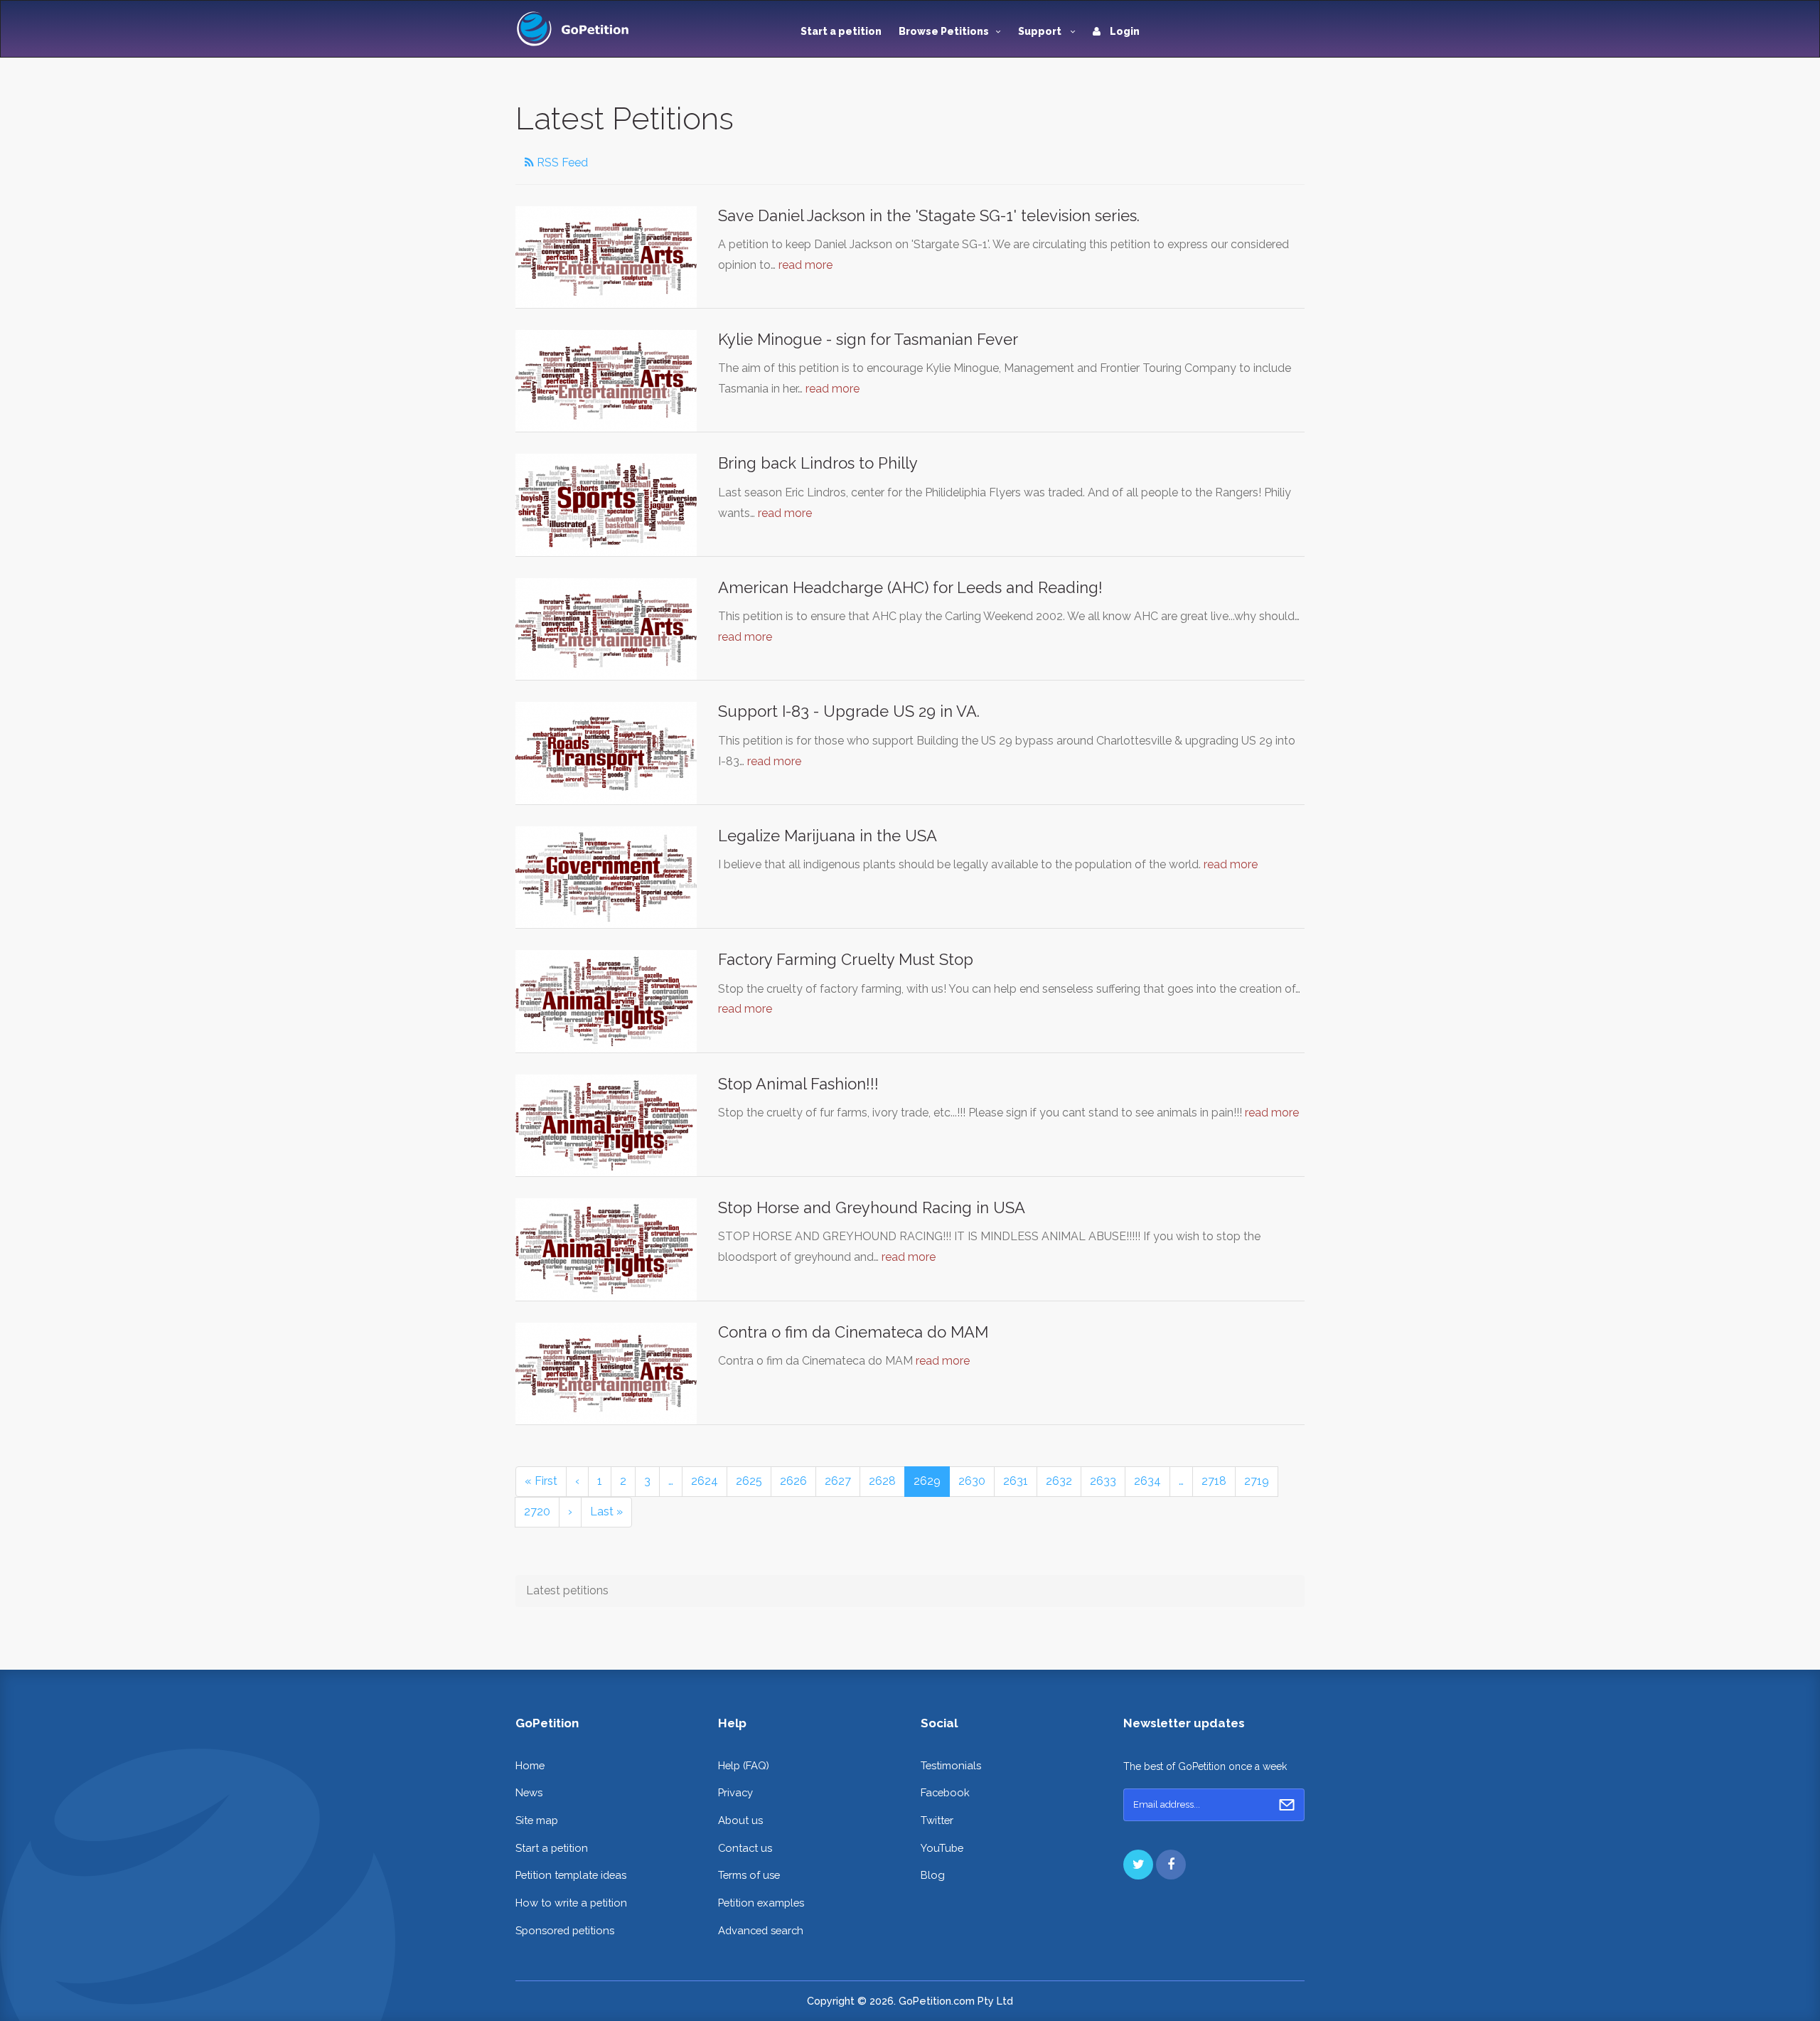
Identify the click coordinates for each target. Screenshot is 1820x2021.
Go (1287, 1805)
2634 (1147, 1481)
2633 (1103, 1481)
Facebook (945, 1792)
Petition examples (761, 1903)
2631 (1016, 1481)
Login (1124, 31)
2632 (1059, 1481)
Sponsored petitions (565, 1930)
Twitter (937, 1820)
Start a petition (841, 31)
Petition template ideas (571, 1875)
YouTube (942, 1848)
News (529, 1792)
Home (530, 1765)
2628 (882, 1481)
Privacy (735, 1792)
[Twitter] (1138, 1865)
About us (740, 1820)
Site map (537, 1820)
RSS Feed (561, 162)
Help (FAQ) (744, 1765)
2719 (1257, 1481)
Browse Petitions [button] (944, 31)
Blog (933, 1875)
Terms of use (749, 1875)
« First (541, 1481)
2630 (972, 1481)
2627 (838, 1481)
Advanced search (761, 1930)
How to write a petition (571, 1903)
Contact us (745, 1848)
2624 (705, 1481)
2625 (749, 1481)
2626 (793, 1481)
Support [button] (1041, 31)
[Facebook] (1171, 1865)
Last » (606, 1511)
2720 (537, 1511)
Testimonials (951, 1765)
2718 (1214, 1481)
